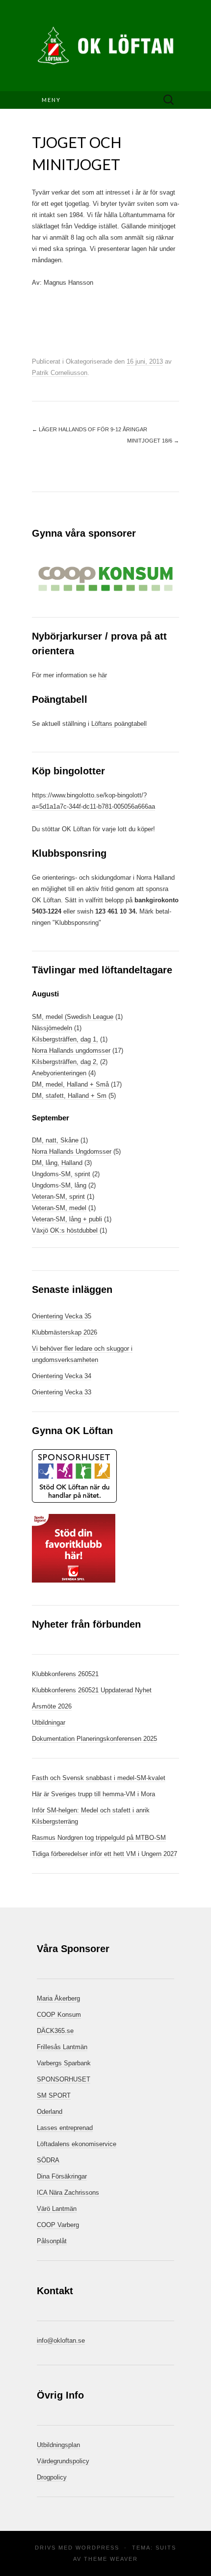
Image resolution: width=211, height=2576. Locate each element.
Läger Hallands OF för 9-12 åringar (90, 429)
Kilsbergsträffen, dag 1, (65, 1039)
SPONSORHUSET (64, 2079)
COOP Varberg (58, 2225)
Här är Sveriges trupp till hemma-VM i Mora (93, 1794)
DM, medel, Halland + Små (70, 1084)
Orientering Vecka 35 (62, 1316)
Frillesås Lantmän (62, 2047)
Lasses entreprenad (65, 2128)
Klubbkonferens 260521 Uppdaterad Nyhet (92, 1690)
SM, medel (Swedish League (73, 1017)
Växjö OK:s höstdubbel (66, 1230)
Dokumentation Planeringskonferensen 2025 (94, 1739)
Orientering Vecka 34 (62, 1376)
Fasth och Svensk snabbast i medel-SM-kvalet (99, 1778)
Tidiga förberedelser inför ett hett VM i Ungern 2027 (105, 1854)
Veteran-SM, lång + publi (67, 1219)
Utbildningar (49, 1722)
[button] (105, 579)
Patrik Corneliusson (60, 373)
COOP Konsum (59, 2015)
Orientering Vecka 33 (62, 1392)
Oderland (50, 2112)
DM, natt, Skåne (55, 1140)
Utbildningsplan (58, 2445)
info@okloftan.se (61, 2341)
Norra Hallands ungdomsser (71, 1051)
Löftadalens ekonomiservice (77, 2144)
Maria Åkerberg (58, 1998)
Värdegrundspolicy (63, 2461)
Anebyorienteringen (59, 1073)
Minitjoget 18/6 (153, 441)
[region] (105, 579)
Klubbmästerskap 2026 (65, 1332)
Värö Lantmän (57, 2209)
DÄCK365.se (55, 2031)
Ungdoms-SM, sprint (61, 1174)
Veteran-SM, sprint (58, 1197)
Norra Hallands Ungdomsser (72, 1152)
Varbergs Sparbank (64, 2063)
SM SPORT (54, 2095)
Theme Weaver (111, 2559)
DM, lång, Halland (57, 1163)
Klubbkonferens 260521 (65, 1674)
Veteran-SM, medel (59, 1208)
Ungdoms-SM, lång (59, 1185)
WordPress (97, 2548)
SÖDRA (48, 2160)
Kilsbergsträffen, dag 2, (65, 1062)
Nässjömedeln (52, 1028)
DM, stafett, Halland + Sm (69, 1096)
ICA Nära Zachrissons (68, 2192)
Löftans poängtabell (119, 724)
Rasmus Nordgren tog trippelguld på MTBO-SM (99, 1838)
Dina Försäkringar (62, 2176)
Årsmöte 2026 (52, 1706)
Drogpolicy (52, 2477)
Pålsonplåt (52, 2241)
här (103, 675)
